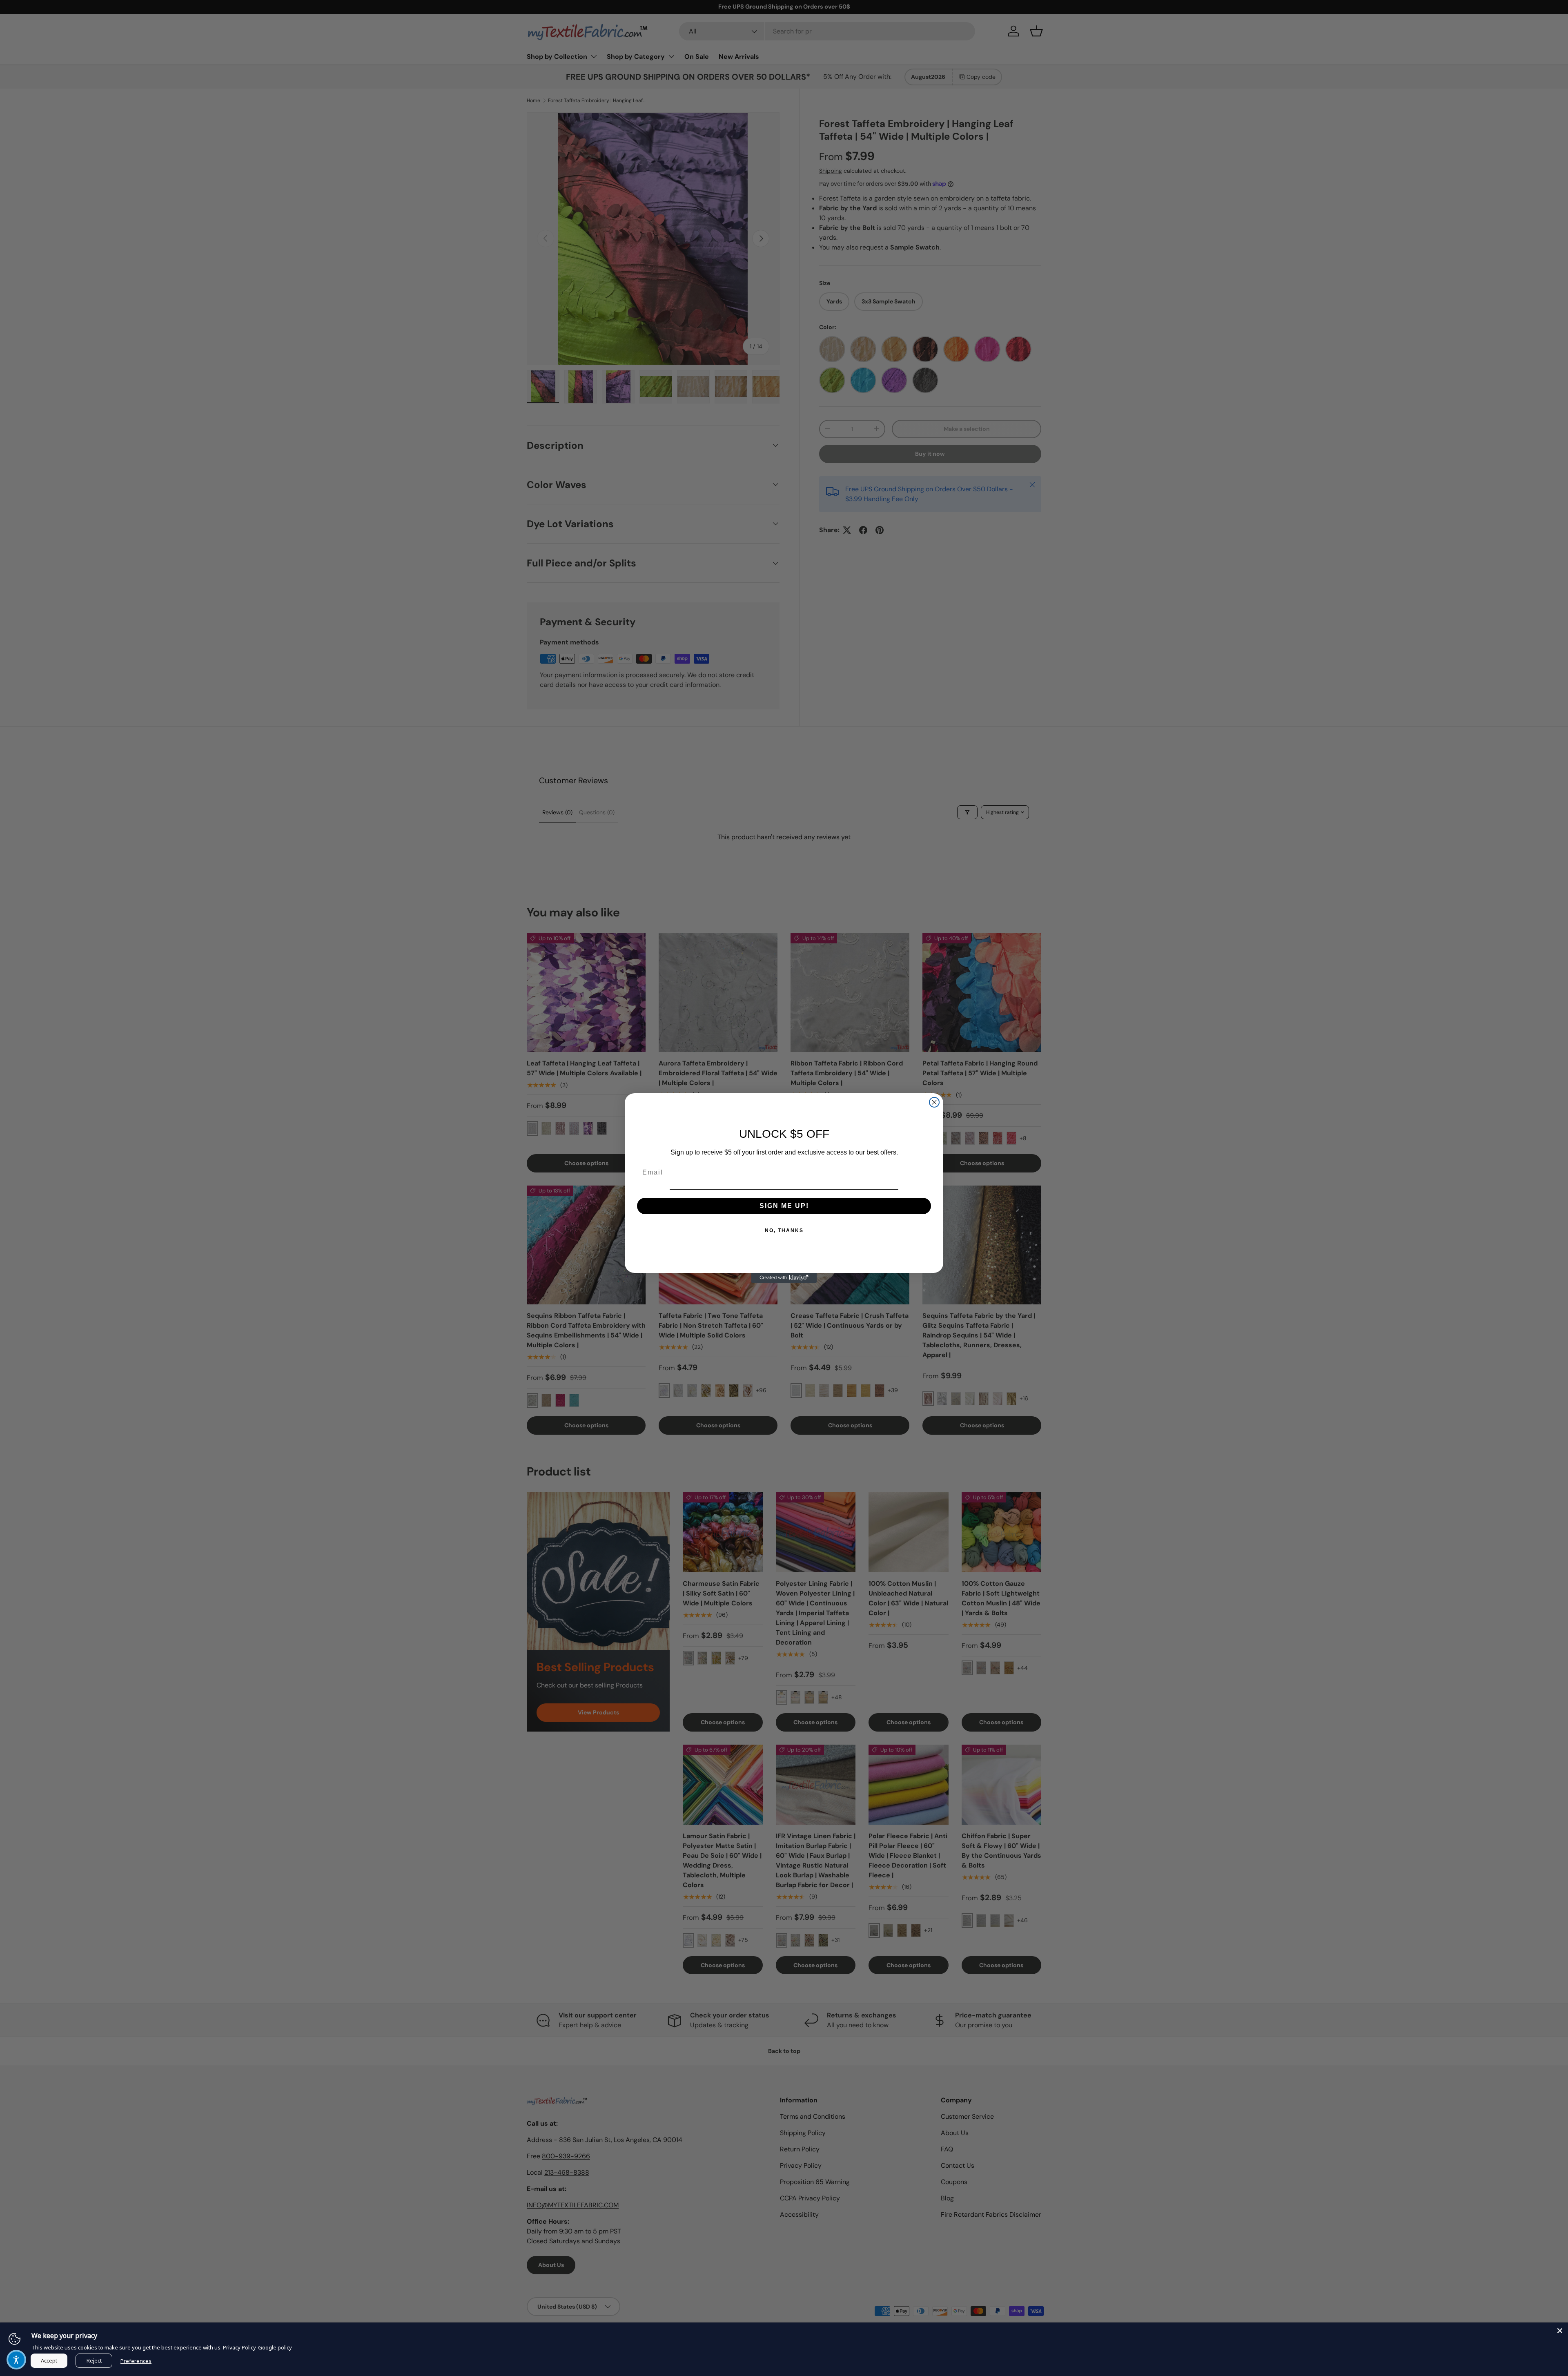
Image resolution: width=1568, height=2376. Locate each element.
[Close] (1560, 2331)
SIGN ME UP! (784, 1206)
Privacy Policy (239, 2347)
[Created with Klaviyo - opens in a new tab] (784, 1278)
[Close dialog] (934, 1102)
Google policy (275, 2347)
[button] (16, 2360)
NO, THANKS (784, 1230)
